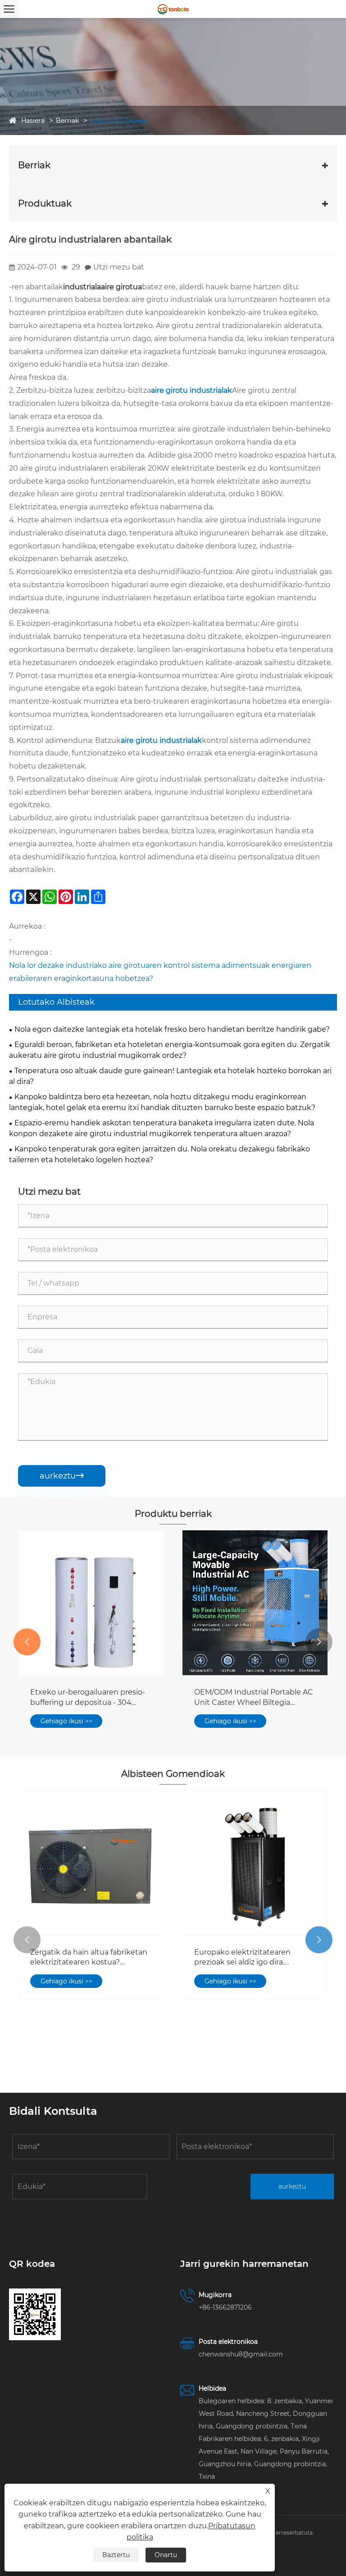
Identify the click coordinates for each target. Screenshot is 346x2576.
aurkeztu (62, 1476)
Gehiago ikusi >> (66, 1721)
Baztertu (116, 2555)
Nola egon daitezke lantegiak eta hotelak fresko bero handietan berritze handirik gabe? (172, 1029)
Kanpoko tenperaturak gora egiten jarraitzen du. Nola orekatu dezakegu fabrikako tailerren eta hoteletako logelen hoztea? (159, 1154)
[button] (27, 1642)
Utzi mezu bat (119, 267)
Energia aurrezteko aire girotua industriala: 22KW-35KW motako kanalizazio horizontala (252, 1698)
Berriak (67, 121)
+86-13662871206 (225, 2307)
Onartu (166, 2555)
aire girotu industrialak (191, 390)
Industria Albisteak (119, 121)
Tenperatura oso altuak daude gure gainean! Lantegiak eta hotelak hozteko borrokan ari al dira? (170, 1076)
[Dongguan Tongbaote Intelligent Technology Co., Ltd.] (173, 9)
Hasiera (33, 121)
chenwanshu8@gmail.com (241, 2354)
